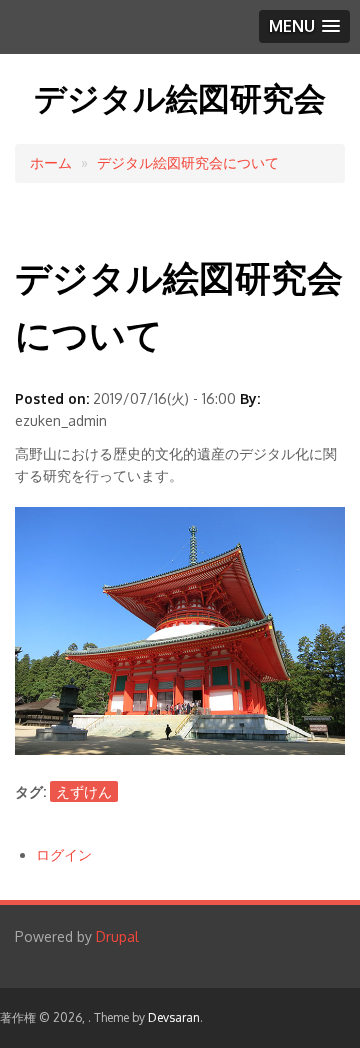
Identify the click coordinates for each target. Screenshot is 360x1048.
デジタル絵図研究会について (188, 162)
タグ (29, 791)
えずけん (84, 791)
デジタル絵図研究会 (180, 97)
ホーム (51, 162)
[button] (304, 26)
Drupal (117, 936)
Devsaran (174, 1017)
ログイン (64, 854)
